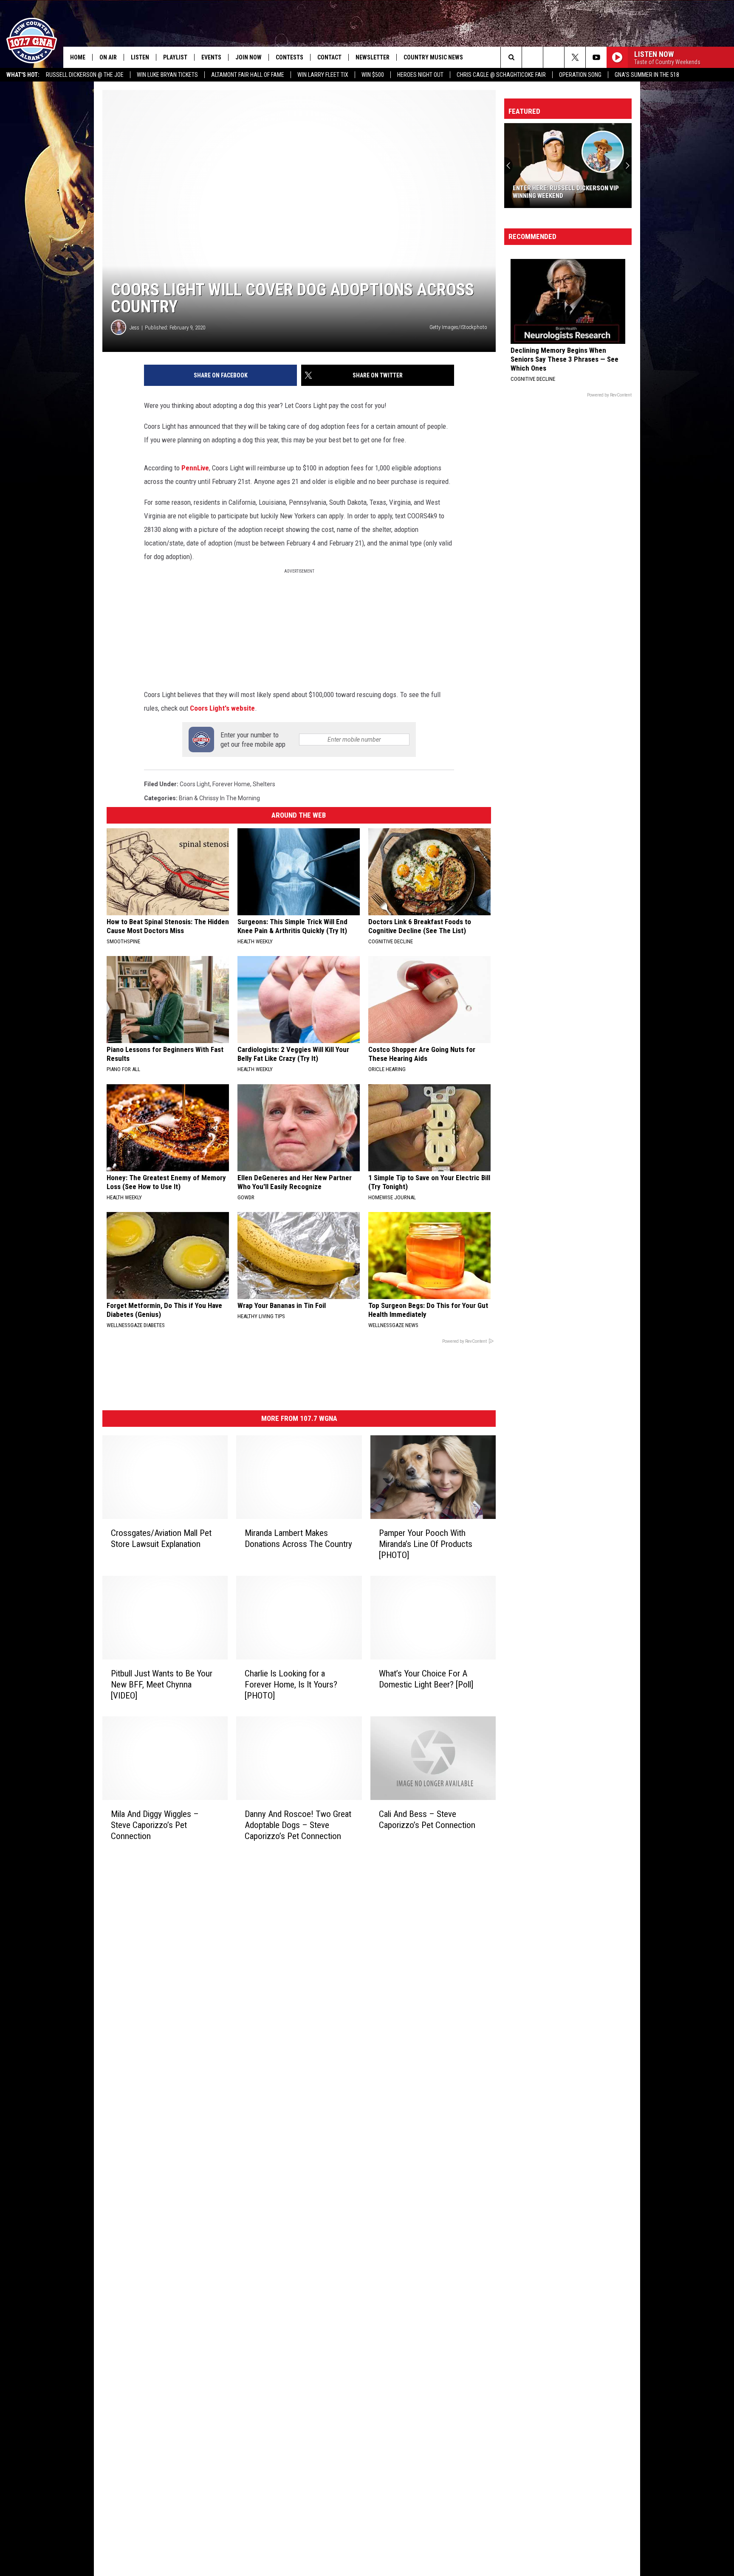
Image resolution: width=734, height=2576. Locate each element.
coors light (195, 784)
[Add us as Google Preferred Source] (532, 57)
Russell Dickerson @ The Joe (85, 75)
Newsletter (373, 57)
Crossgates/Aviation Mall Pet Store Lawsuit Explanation (161, 1538)
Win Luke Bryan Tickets (167, 75)
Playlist (175, 57)
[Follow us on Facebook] (554, 57)
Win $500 (373, 75)
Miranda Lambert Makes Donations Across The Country (298, 1538)
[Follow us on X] (575, 57)
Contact (329, 57)
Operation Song (580, 75)
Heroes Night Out (420, 75)
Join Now (248, 57)
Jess (134, 328)
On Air (108, 57)
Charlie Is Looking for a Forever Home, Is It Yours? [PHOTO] (291, 1685)
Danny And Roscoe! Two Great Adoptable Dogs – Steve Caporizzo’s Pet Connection (298, 1825)
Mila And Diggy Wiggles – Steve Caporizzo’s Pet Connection (155, 1825)
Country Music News (433, 57)
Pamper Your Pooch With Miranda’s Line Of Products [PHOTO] (426, 1544)
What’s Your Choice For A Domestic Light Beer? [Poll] (426, 1679)
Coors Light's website (222, 708)
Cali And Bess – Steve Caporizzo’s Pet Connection (427, 1819)
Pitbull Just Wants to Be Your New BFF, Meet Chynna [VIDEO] (162, 1685)
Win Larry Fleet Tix (323, 75)
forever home (231, 784)
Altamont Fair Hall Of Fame (248, 75)
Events (211, 57)
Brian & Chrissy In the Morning (219, 798)
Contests (289, 57)
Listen (140, 57)
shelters (264, 784)
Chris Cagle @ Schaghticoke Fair (501, 75)
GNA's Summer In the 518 (647, 75)
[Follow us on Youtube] (596, 57)
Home (78, 57)
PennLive (195, 468)
